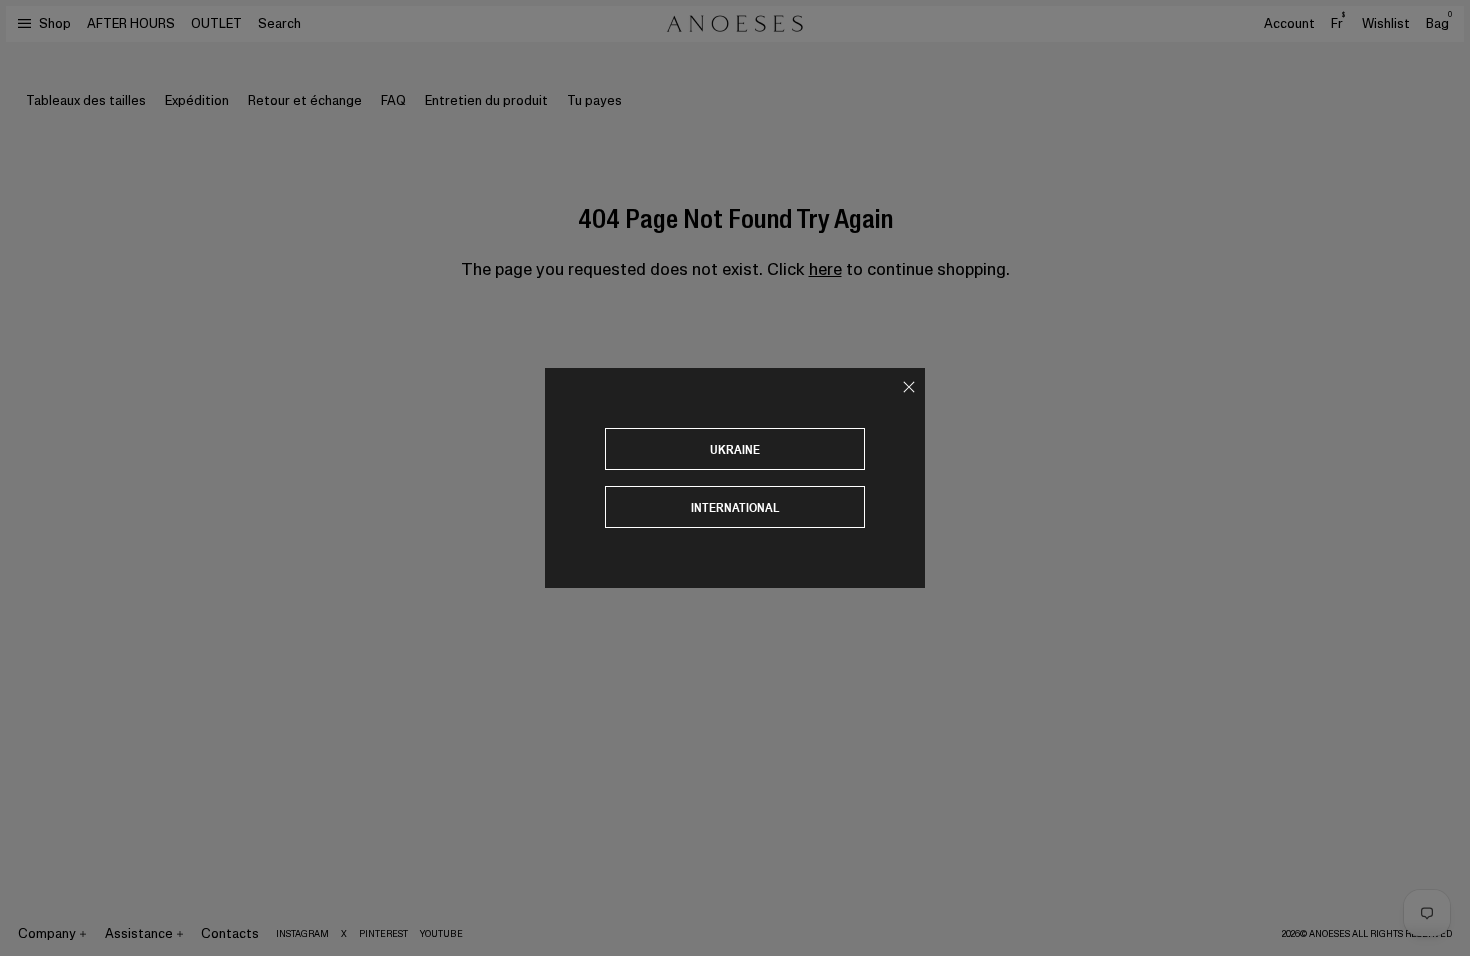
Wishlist (1386, 23)
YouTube (441, 934)
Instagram (302, 934)
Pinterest (383, 934)
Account (1289, 23)
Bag (1439, 23)
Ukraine (735, 449)
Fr (1338, 23)
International (735, 507)
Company (47, 933)
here (825, 269)
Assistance (139, 933)
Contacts (230, 933)
